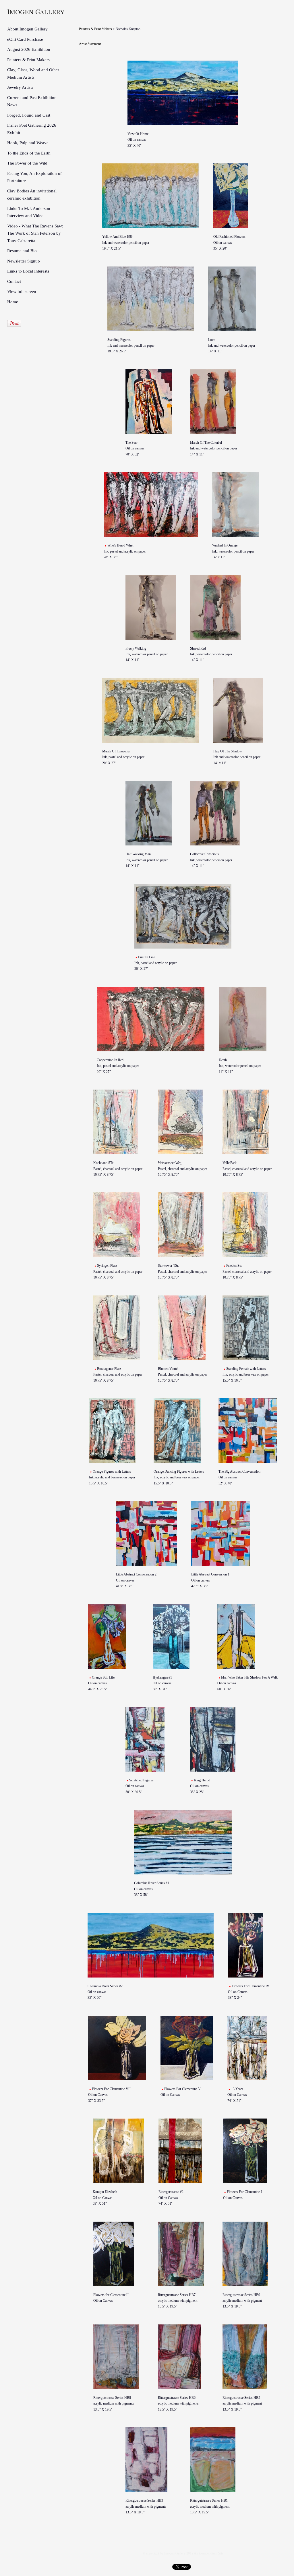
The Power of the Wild (27, 163)
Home (13, 302)
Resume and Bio (22, 251)
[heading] (22, 11)
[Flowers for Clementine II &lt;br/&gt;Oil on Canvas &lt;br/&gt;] (118, 2254)
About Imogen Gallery (27, 29)
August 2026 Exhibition (29, 49)
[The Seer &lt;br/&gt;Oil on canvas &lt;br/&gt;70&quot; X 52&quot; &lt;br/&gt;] (151, 402)
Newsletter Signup (24, 261)
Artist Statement (90, 44)
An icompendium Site (209, 2553)
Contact (14, 281)
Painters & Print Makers (28, 60)
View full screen (22, 291)
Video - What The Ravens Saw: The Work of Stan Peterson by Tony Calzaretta (35, 233)
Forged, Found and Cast (29, 115)
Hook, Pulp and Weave (28, 143)
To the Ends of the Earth (29, 153)
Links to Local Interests (28, 271)
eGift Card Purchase (25, 39)
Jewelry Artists (20, 87)
